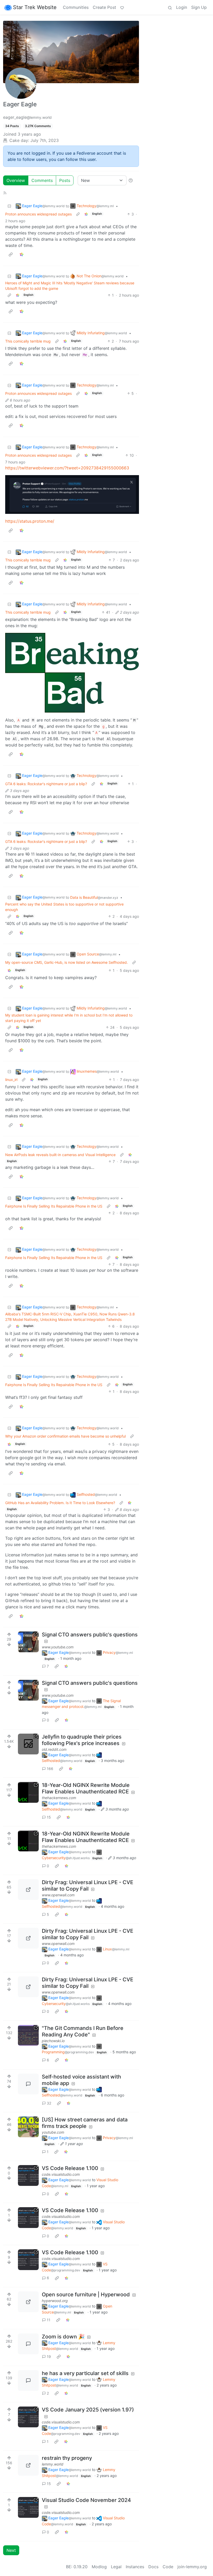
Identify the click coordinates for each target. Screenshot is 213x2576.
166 (50, 1769)
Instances (135, 2567)
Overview (16, 180)
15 (49, 1817)
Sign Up (199, 7)
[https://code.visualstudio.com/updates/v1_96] (28, 2507)
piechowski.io (53, 2041)
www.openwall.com (58, 1895)
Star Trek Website (35, 7)
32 (49, 2103)
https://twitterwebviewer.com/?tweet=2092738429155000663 (67, 468)
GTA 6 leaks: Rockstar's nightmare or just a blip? (46, 784)
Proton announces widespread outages (38, 214)
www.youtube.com (58, 1647)
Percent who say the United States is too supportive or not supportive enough (64, 907)
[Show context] (78, 214)
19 (49, 2357)
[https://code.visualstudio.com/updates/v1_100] (28, 2175)
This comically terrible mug (28, 341)
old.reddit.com (54, 1749)
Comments (42, 180)
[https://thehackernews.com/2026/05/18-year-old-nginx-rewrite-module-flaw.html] (28, 1792)
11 (49, 2320)
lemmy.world (53, 2464)
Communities (76, 7)
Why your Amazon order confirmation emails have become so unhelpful (65, 1436)
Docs (153, 2567)
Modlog (99, 2567)
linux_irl (11, 1080)
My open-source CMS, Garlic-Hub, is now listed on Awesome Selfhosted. (66, 962)
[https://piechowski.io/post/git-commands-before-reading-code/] (28, 2035)
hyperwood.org (55, 2301)
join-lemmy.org (192, 2567)
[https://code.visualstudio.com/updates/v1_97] (28, 2417)
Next (11, 2550)
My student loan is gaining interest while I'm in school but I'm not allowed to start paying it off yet (69, 1018)
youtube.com (53, 2132)
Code (168, 2567)
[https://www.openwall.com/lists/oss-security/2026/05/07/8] (28, 1890)
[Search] (170, 7)
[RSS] (5, 193)
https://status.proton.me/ (30, 521)
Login (182, 7)
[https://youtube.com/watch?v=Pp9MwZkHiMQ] (28, 2127)
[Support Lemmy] (122, 7)
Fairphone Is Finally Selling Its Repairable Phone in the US (54, 1206)
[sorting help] (131, 180)
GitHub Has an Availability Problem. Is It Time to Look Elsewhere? (60, 1503)
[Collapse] (9, 206)
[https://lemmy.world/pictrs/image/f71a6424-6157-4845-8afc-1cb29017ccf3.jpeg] (28, 2465)
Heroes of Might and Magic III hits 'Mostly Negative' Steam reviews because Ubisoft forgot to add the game (70, 286)
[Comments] (28, 2084)
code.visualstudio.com (61, 2174)
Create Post (104, 7)
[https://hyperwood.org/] (28, 2302)
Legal (116, 2567)
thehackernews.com (59, 1798)
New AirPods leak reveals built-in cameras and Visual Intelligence (60, 1155)
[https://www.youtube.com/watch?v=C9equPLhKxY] (28, 1642)
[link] (86, 214)
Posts (65, 180)
